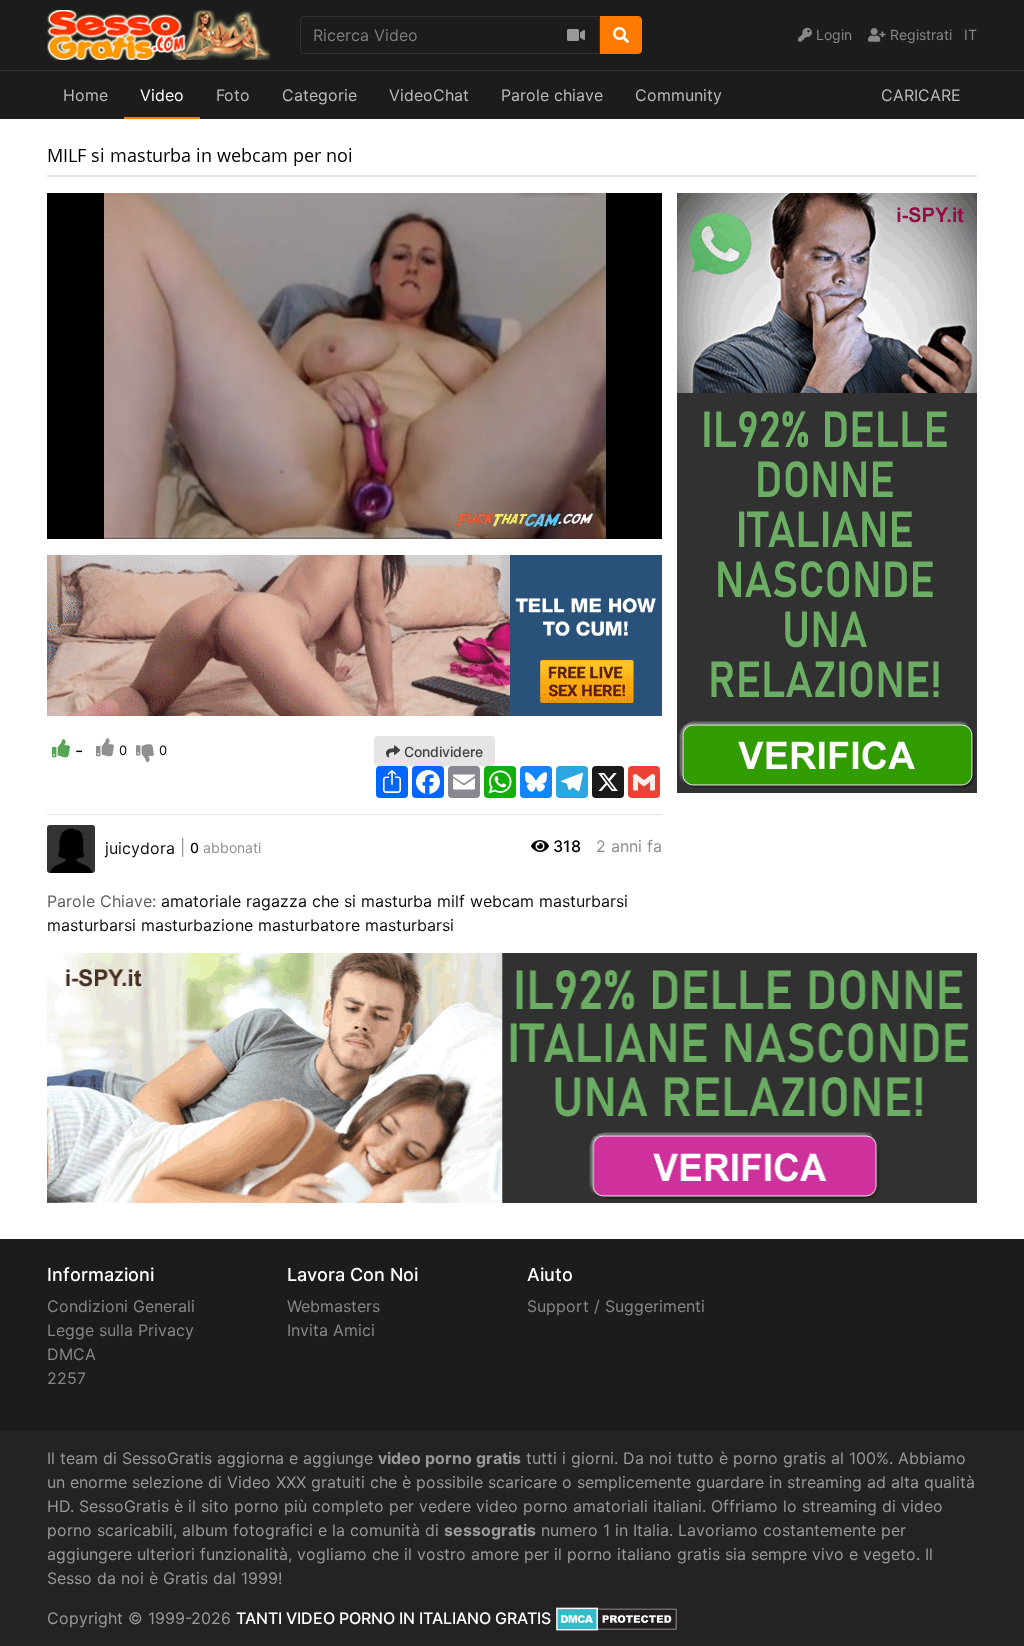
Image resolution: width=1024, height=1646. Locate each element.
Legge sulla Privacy (120, 1330)
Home (85, 95)
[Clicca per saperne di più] (827, 491)
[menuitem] (600, 524)
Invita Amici (331, 1330)
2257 (66, 1378)
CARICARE (921, 95)
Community (678, 95)
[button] (102, 524)
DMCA (71, 1354)
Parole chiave (552, 95)
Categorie (319, 95)
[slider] (102, 524)
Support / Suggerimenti (616, 1306)
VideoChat (429, 95)
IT (970, 34)
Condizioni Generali (121, 1306)
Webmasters (333, 1306)
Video (162, 95)
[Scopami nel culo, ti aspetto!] (354, 634)
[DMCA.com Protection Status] (616, 1618)
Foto (233, 95)
